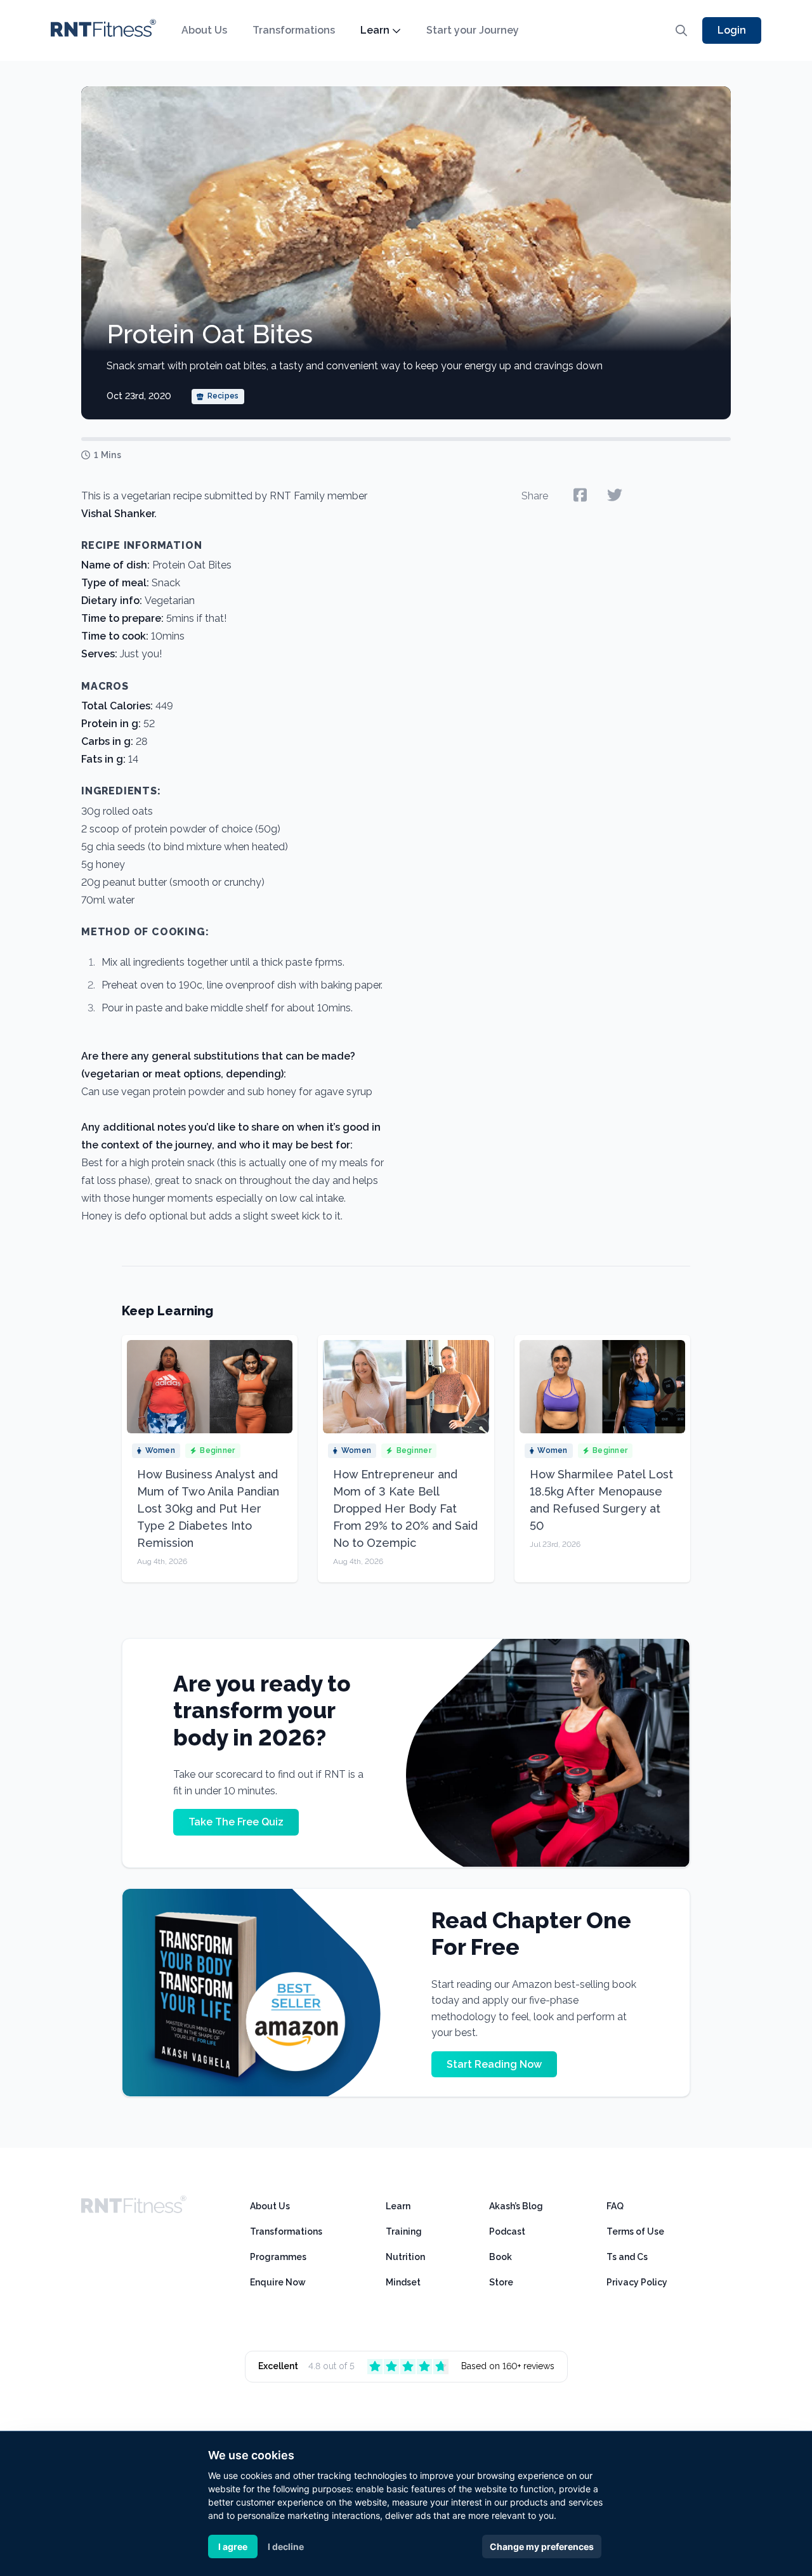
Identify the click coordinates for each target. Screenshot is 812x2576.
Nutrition (405, 2257)
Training (404, 2231)
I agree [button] (233, 2546)
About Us (204, 30)
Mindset (403, 2282)
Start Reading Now (494, 2064)
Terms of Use (635, 2231)
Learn (375, 30)
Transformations (294, 30)
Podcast (507, 2231)
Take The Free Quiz (236, 1822)
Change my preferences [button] (542, 2546)
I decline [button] (286, 2546)
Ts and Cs (627, 2257)
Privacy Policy (637, 2282)
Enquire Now (278, 2282)
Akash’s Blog (516, 2206)
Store (501, 2282)
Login (732, 30)
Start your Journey (473, 30)
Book (501, 2257)
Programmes (278, 2257)
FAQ (615, 2206)
